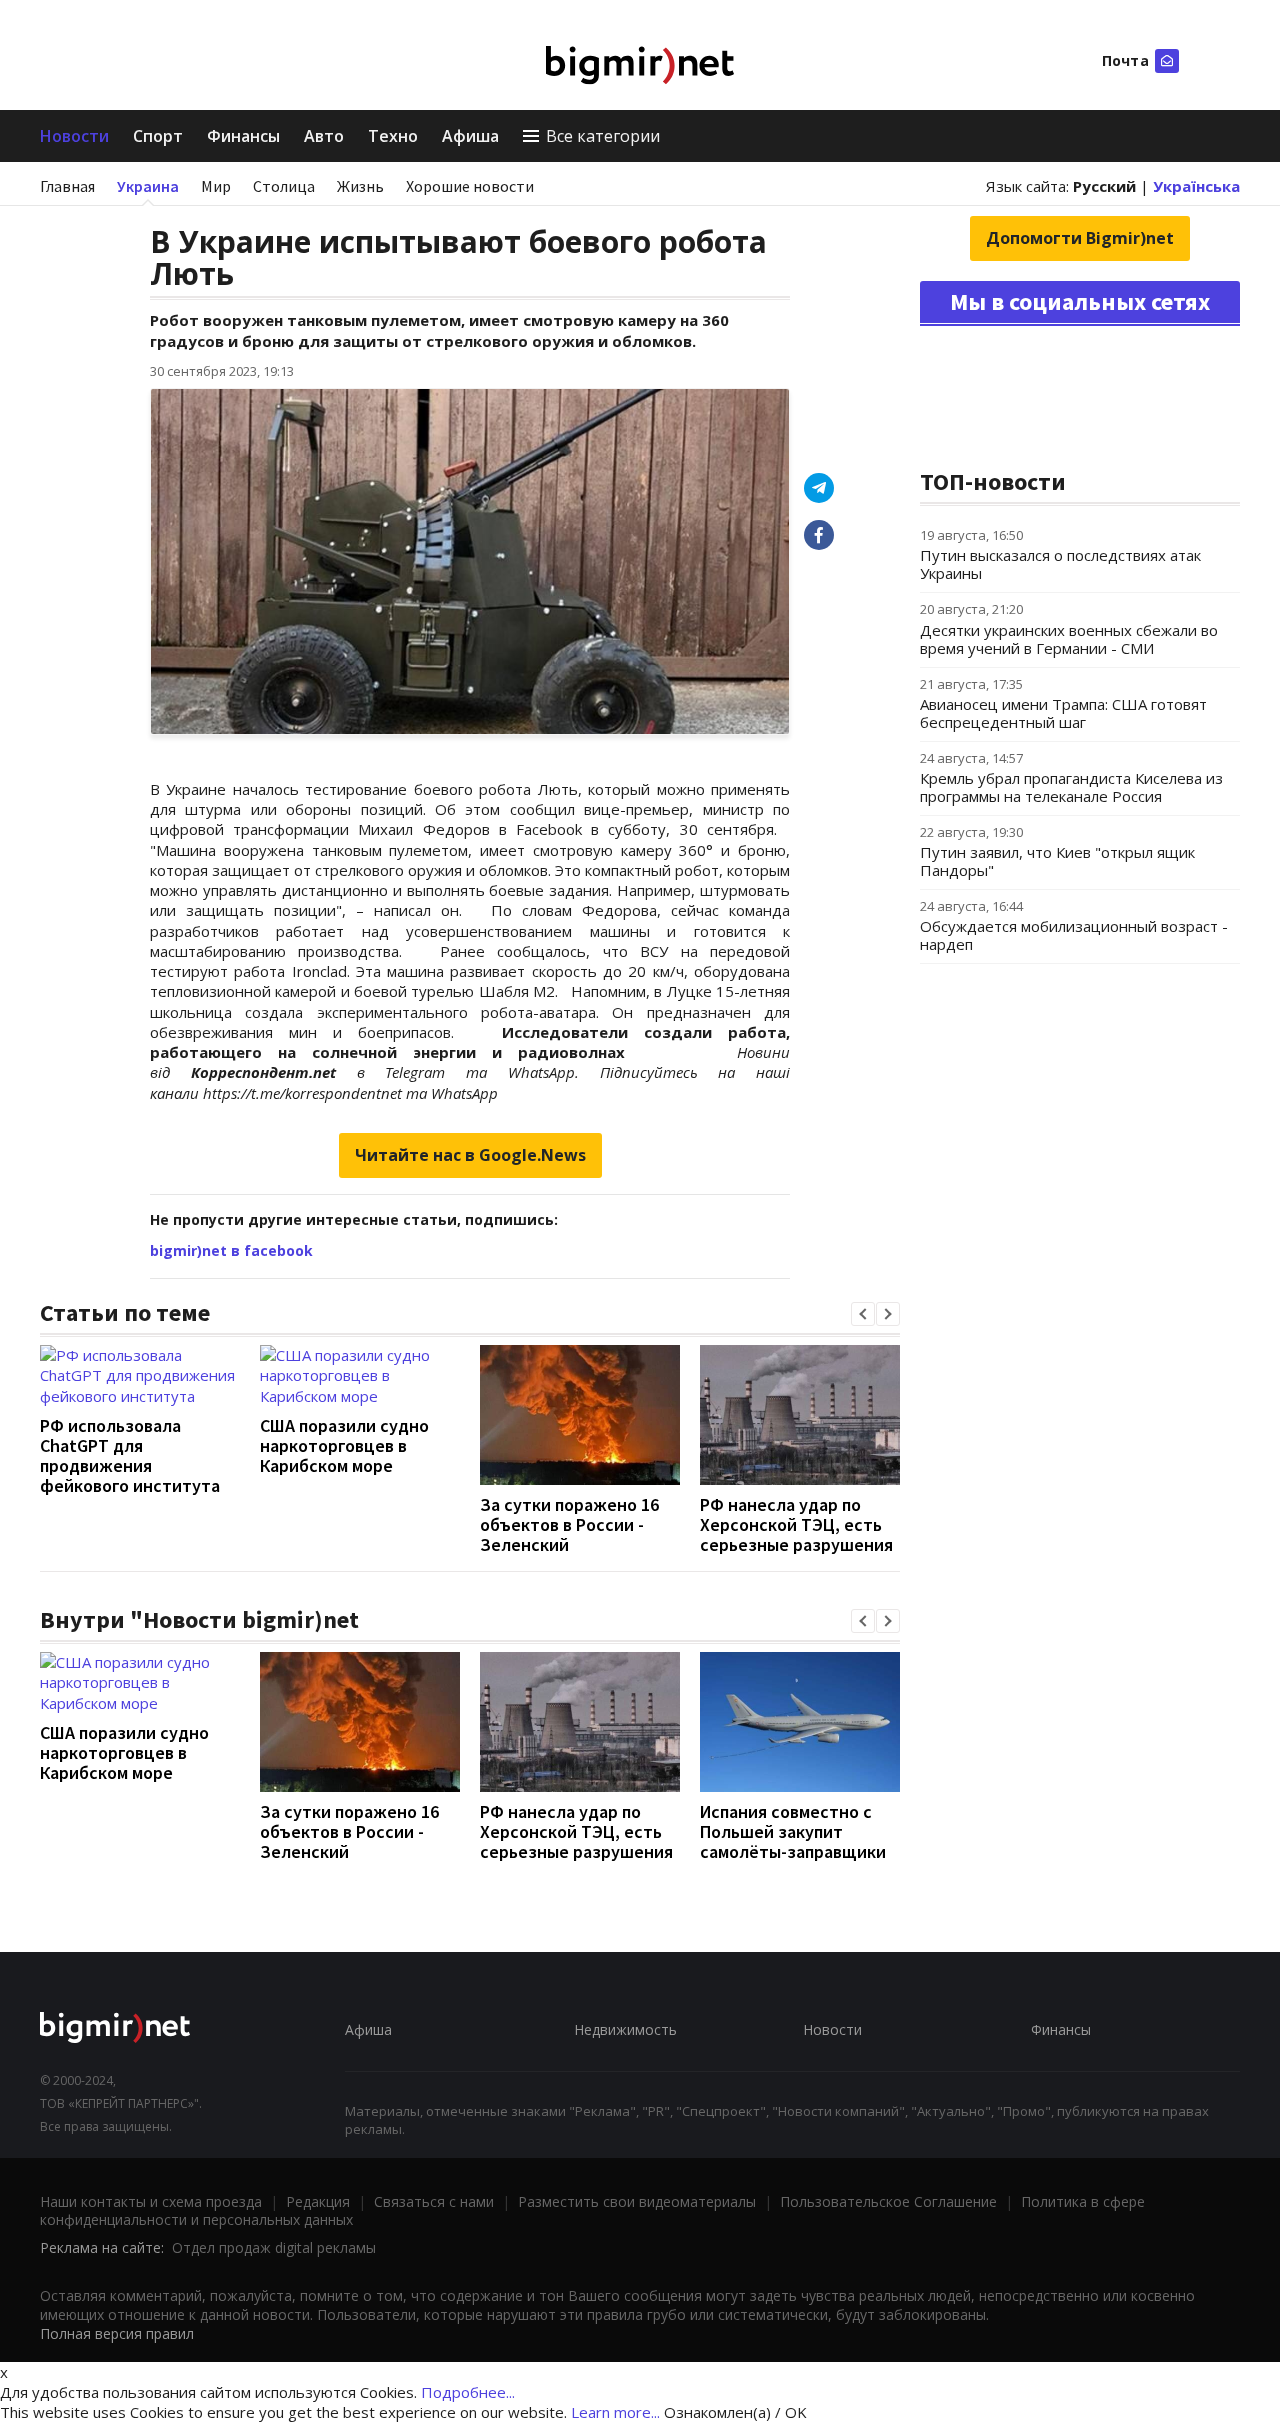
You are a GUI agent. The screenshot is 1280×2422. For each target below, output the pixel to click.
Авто (324, 136)
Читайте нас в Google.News (470, 1155)
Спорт (158, 136)
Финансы (243, 136)
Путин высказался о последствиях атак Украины (1060, 564)
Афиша (470, 136)
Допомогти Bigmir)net (1080, 238)
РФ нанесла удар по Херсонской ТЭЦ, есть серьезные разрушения (796, 1524)
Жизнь (360, 186)
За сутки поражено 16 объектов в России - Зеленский (569, 1524)
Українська (1196, 186)
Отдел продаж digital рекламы (274, 2247)
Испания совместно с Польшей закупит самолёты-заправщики (793, 1831)
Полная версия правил (117, 2333)
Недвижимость (625, 2029)
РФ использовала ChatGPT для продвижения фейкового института (130, 1455)
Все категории (603, 136)
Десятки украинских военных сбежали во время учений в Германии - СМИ (1069, 639)
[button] (863, 1314)
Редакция (318, 2201)
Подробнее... (468, 2392)
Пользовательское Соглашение (888, 2201)
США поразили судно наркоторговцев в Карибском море (344, 1445)
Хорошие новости (470, 186)
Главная (67, 186)
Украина (148, 186)
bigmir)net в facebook (231, 1250)
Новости (74, 136)
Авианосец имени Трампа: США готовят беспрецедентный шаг (1063, 713)
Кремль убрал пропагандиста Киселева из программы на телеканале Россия (1071, 787)
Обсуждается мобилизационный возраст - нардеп (1074, 935)
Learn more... (615, 2412)
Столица (284, 186)
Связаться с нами (434, 2201)
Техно (393, 136)
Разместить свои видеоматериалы (637, 2201)
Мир (216, 186)
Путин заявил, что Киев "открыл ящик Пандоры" (1057, 861)
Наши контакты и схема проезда (151, 2201)
